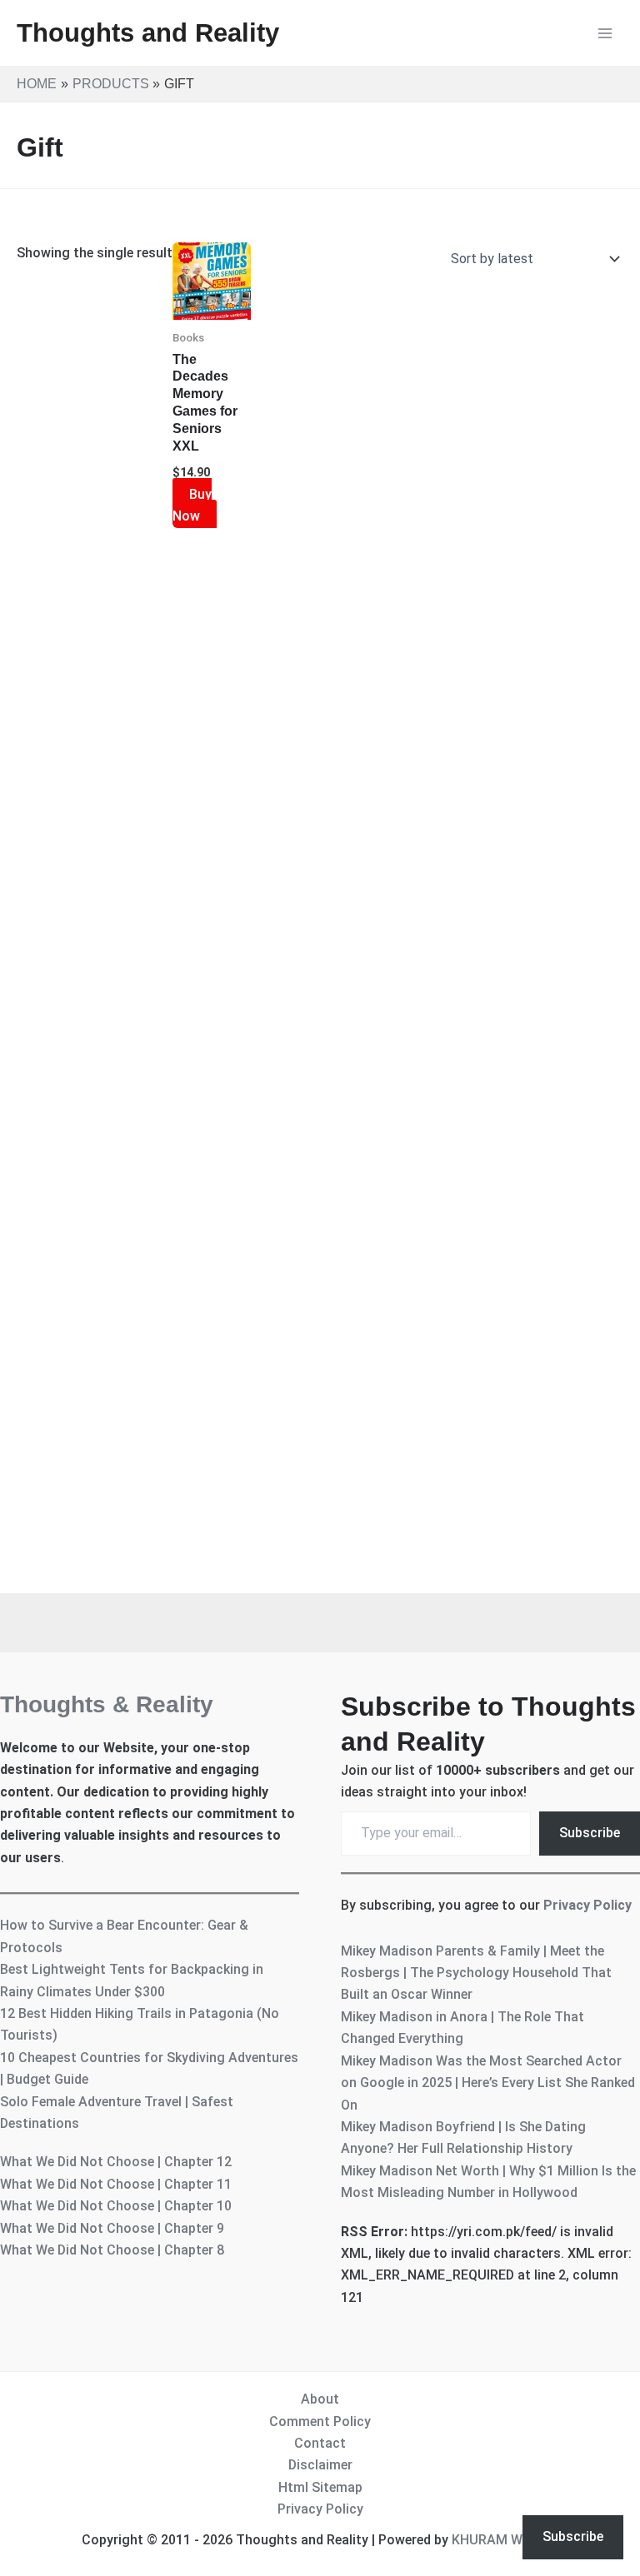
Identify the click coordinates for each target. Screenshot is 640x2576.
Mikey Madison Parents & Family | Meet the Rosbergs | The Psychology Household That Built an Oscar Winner (476, 1973)
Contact (320, 2443)
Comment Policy (320, 2422)
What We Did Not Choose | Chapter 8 (112, 2250)
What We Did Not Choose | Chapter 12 (116, 2162)
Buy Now (192, 505)
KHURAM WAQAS (505, 2540)
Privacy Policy (587, 1905)
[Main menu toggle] (605, 33)
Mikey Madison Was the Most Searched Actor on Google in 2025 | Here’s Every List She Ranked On (488, 2083)
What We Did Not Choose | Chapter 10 (116, 2206)
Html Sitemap (320, 2487)
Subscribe (590, 1833)
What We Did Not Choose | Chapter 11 (116, 2184)
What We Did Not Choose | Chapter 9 (112, 2228)
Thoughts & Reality (107, 1704)
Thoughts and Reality (148, 33)
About (320, 2399)
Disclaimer (320, 2465)
